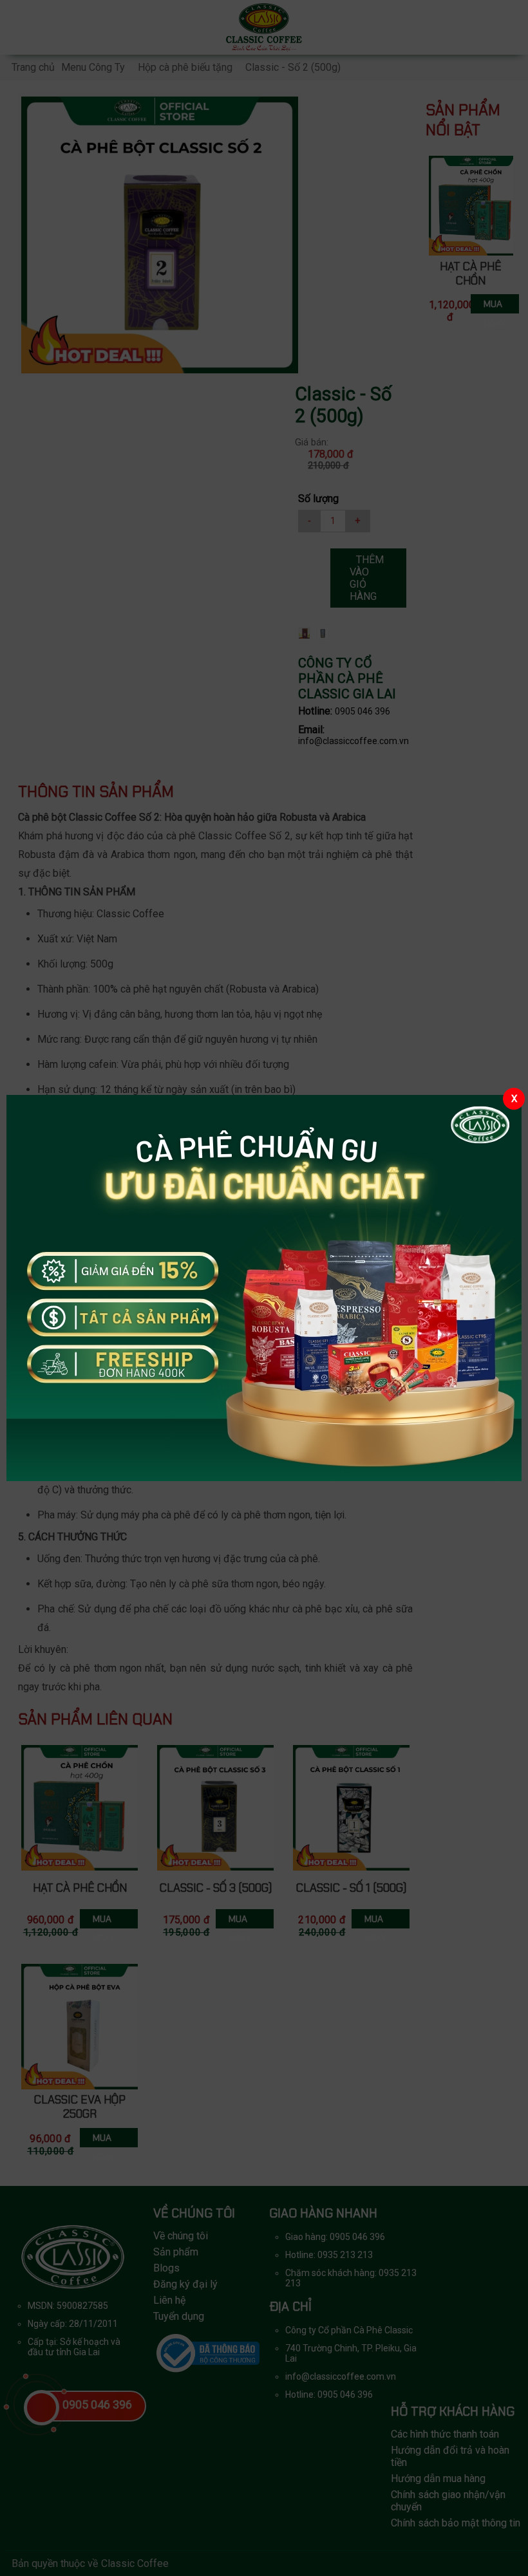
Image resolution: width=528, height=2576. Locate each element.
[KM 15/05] (264, 1288)
